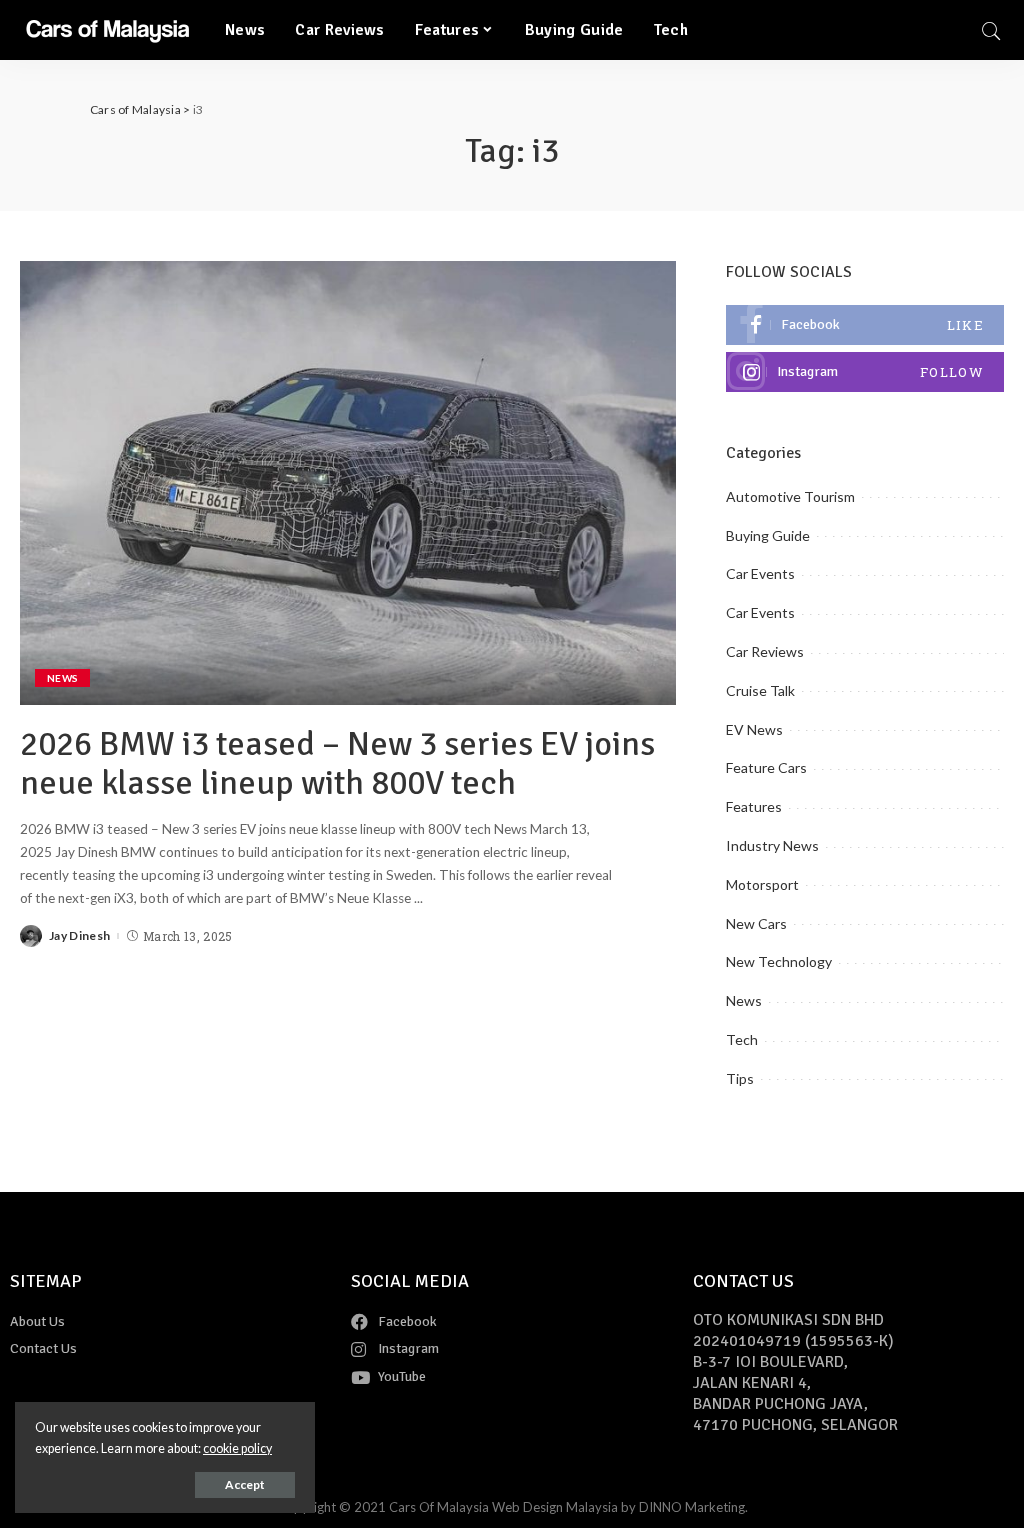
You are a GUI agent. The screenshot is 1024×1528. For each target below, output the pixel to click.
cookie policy (237, 1448)
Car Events (760, 573)
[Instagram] (865, 372)
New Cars (756, 923)
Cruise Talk (760, 690)
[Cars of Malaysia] (107, 30)
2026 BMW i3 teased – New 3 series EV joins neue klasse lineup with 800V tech (337, 763)
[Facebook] (865, 325)
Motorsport (762, 884)
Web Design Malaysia (555, 1507)
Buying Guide (768, 535)
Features (754, 806)
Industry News (772, 845)
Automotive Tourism (790, 496)
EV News (754, 729)
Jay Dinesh (79, 936)
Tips (740, 1078)
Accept (245, 1484)
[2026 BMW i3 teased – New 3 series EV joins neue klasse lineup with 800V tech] (348, 482)
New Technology (779, 961)
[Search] (991, 30)
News (62, 678)
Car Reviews (765, 651)
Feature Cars (766, 767)
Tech (742, 1039)
